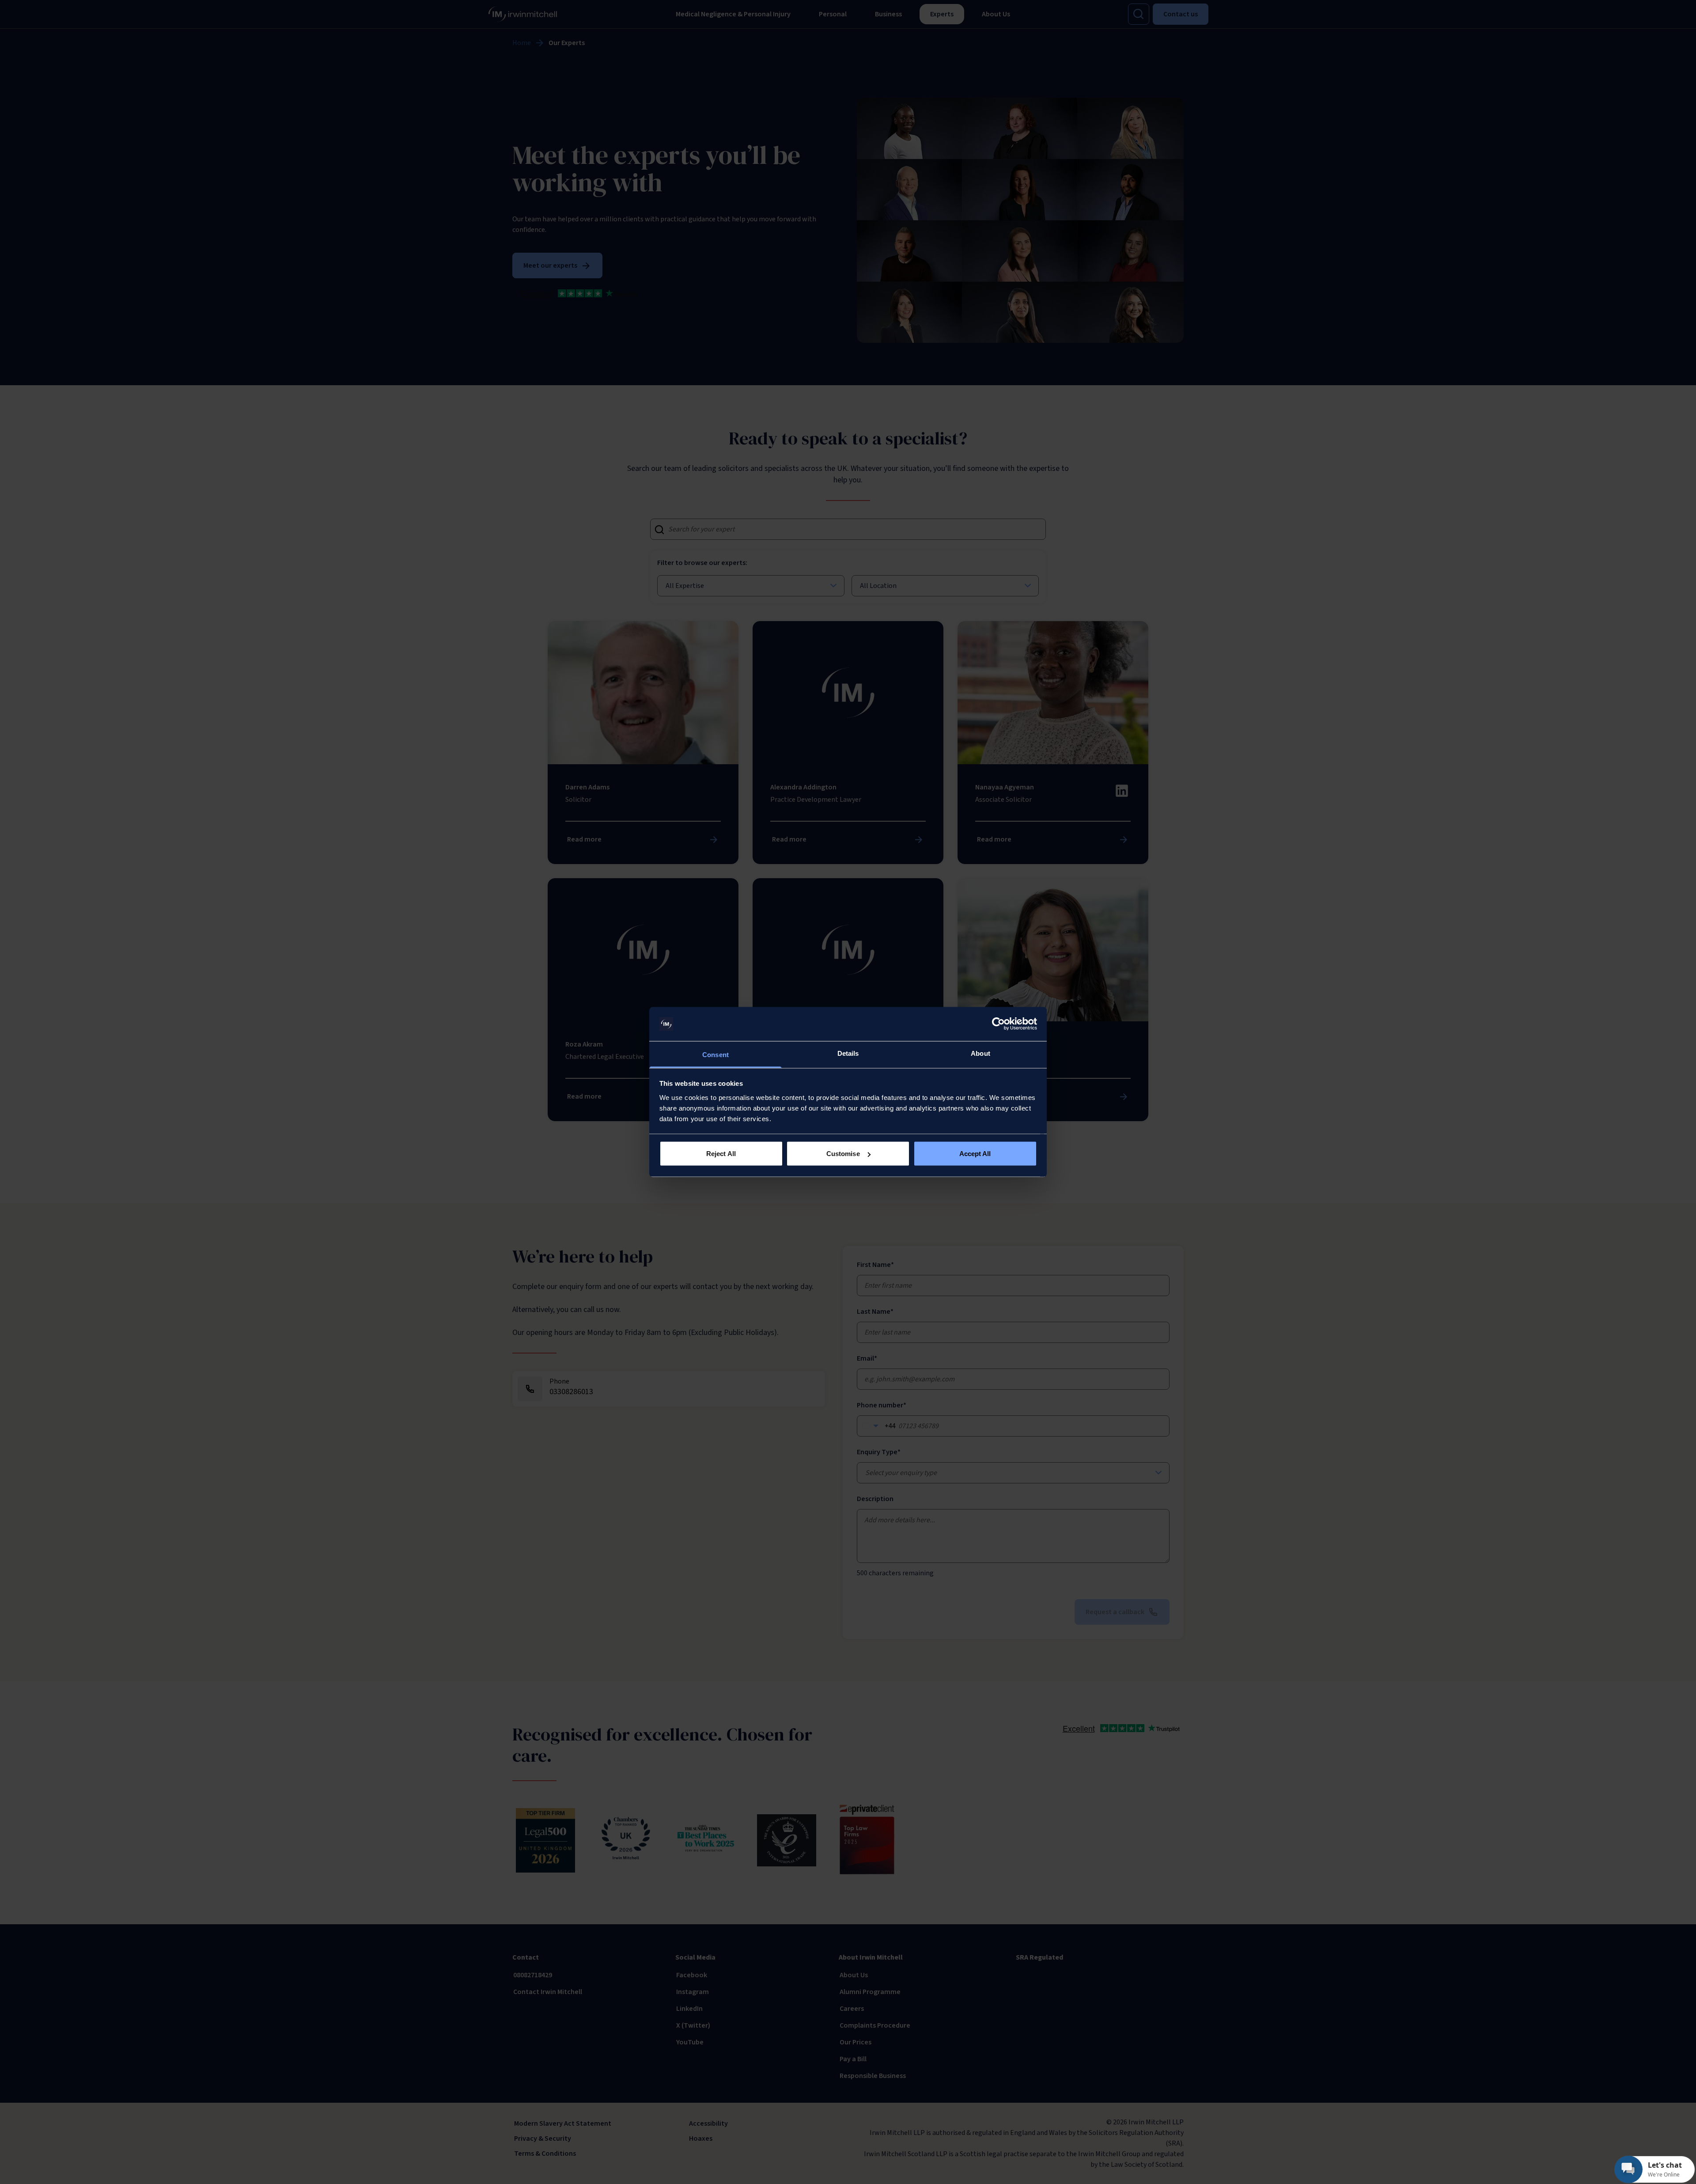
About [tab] (980, 1053)
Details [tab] (848, 1053)
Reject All (721, 1154)
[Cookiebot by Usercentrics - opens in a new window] (998, 1024)
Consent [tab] (715, 1054)
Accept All (975, 1154)
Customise (843, 1154)
